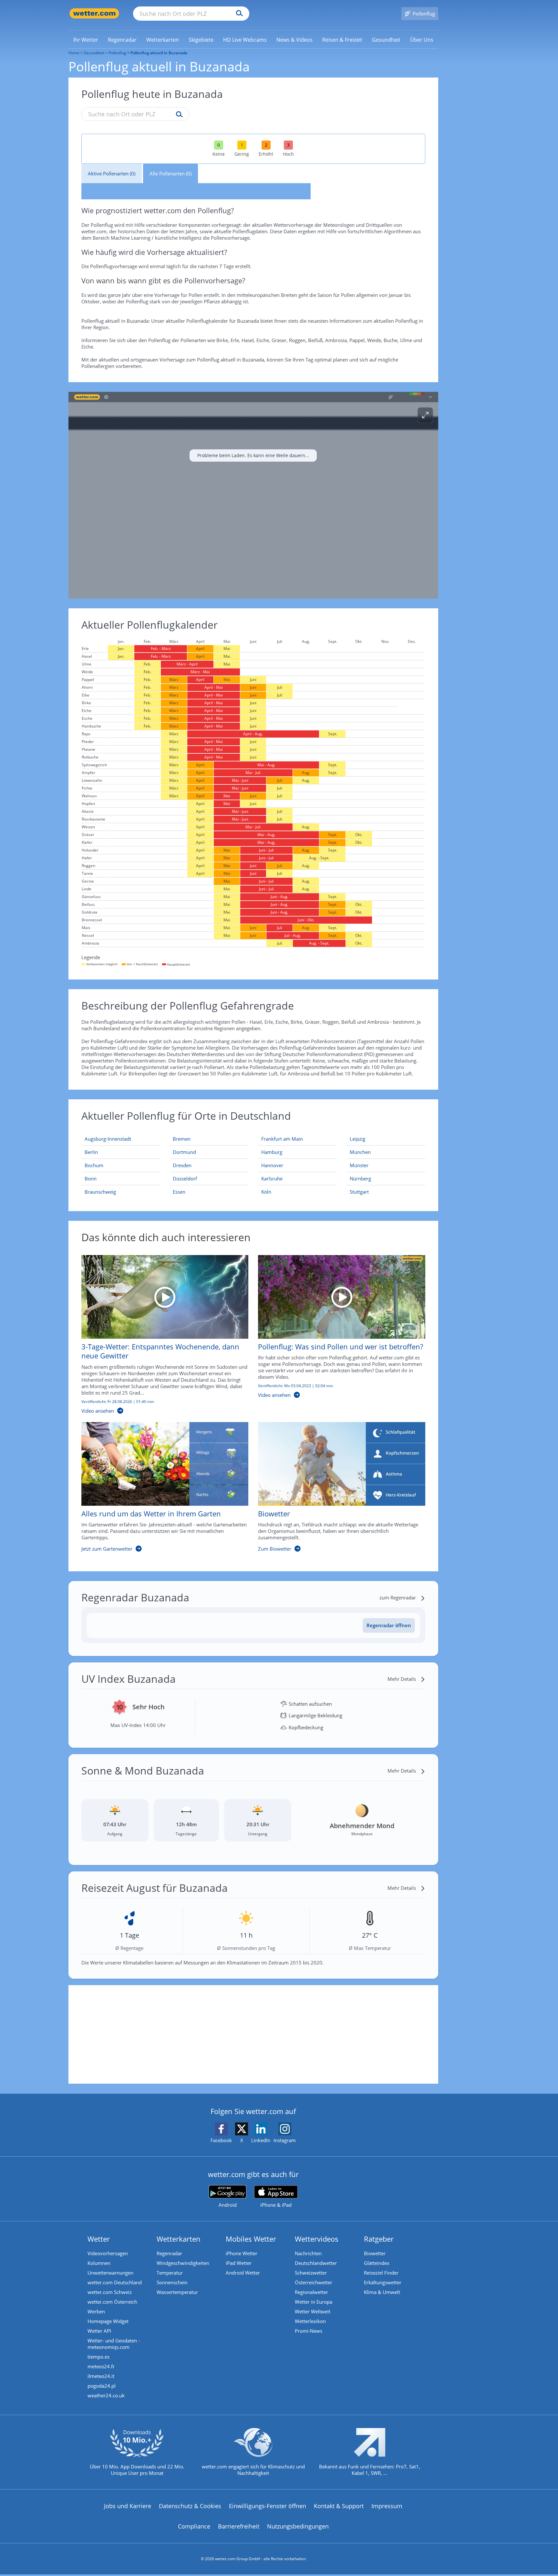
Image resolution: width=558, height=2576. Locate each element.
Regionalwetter (311, 2292)
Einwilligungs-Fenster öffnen (268, 2506)
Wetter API (99, 2331)
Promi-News (309, 2331)
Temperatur (170, 2273)
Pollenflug (117, 53)
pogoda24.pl (102, 2386)
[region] (253, 495)
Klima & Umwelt (382, 2292)
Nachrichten (308, 2253)
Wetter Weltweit (313, 2311)
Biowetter (375, 2253)
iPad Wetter (239, 2263)
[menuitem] (86, 39)
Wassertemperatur (177, 2292)
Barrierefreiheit (239, 2526)
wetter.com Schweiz (110, 2292)
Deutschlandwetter (316, 2263)
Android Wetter (243, 2273)
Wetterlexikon (310, 2321)
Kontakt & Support (339, 2506)
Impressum (387, 2506)
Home (74, 53)
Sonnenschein (172, 2282)
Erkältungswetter (383, 2282)
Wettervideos (317, 2239)
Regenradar (169, 2253)
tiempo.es (98, 2357)
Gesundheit (94, 53)
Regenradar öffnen (389, 1625)
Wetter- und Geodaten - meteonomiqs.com (114, 2344)
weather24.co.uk (106, 2395)
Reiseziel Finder (381, 2273)
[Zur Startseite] (94, 13)
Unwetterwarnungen (110, 2273)
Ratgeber (379, 2239)
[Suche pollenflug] (178, 115)
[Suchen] (238, 14)
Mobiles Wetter (251, 2239)
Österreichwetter (314, 2282)
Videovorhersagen (108, 2253)
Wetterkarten (179, 2239)
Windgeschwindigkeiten (183, 2263)
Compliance (194, 2526)
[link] (86, 40)
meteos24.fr (101, 2366)
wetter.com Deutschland (115, 2282)
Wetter (99, 2239)
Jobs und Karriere (128, 2506)
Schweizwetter (311, 2273)
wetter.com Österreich (112, 2302)
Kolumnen (99, 2263)
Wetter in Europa (314, 2302)
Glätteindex (377, 2263)
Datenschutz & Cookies (190, 2506)
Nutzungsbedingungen (298, 2526)
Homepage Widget (108, 2321)
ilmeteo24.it (101, 2376)
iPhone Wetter (242, 2253)
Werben (96, 2311)
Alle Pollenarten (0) (170, 173)
